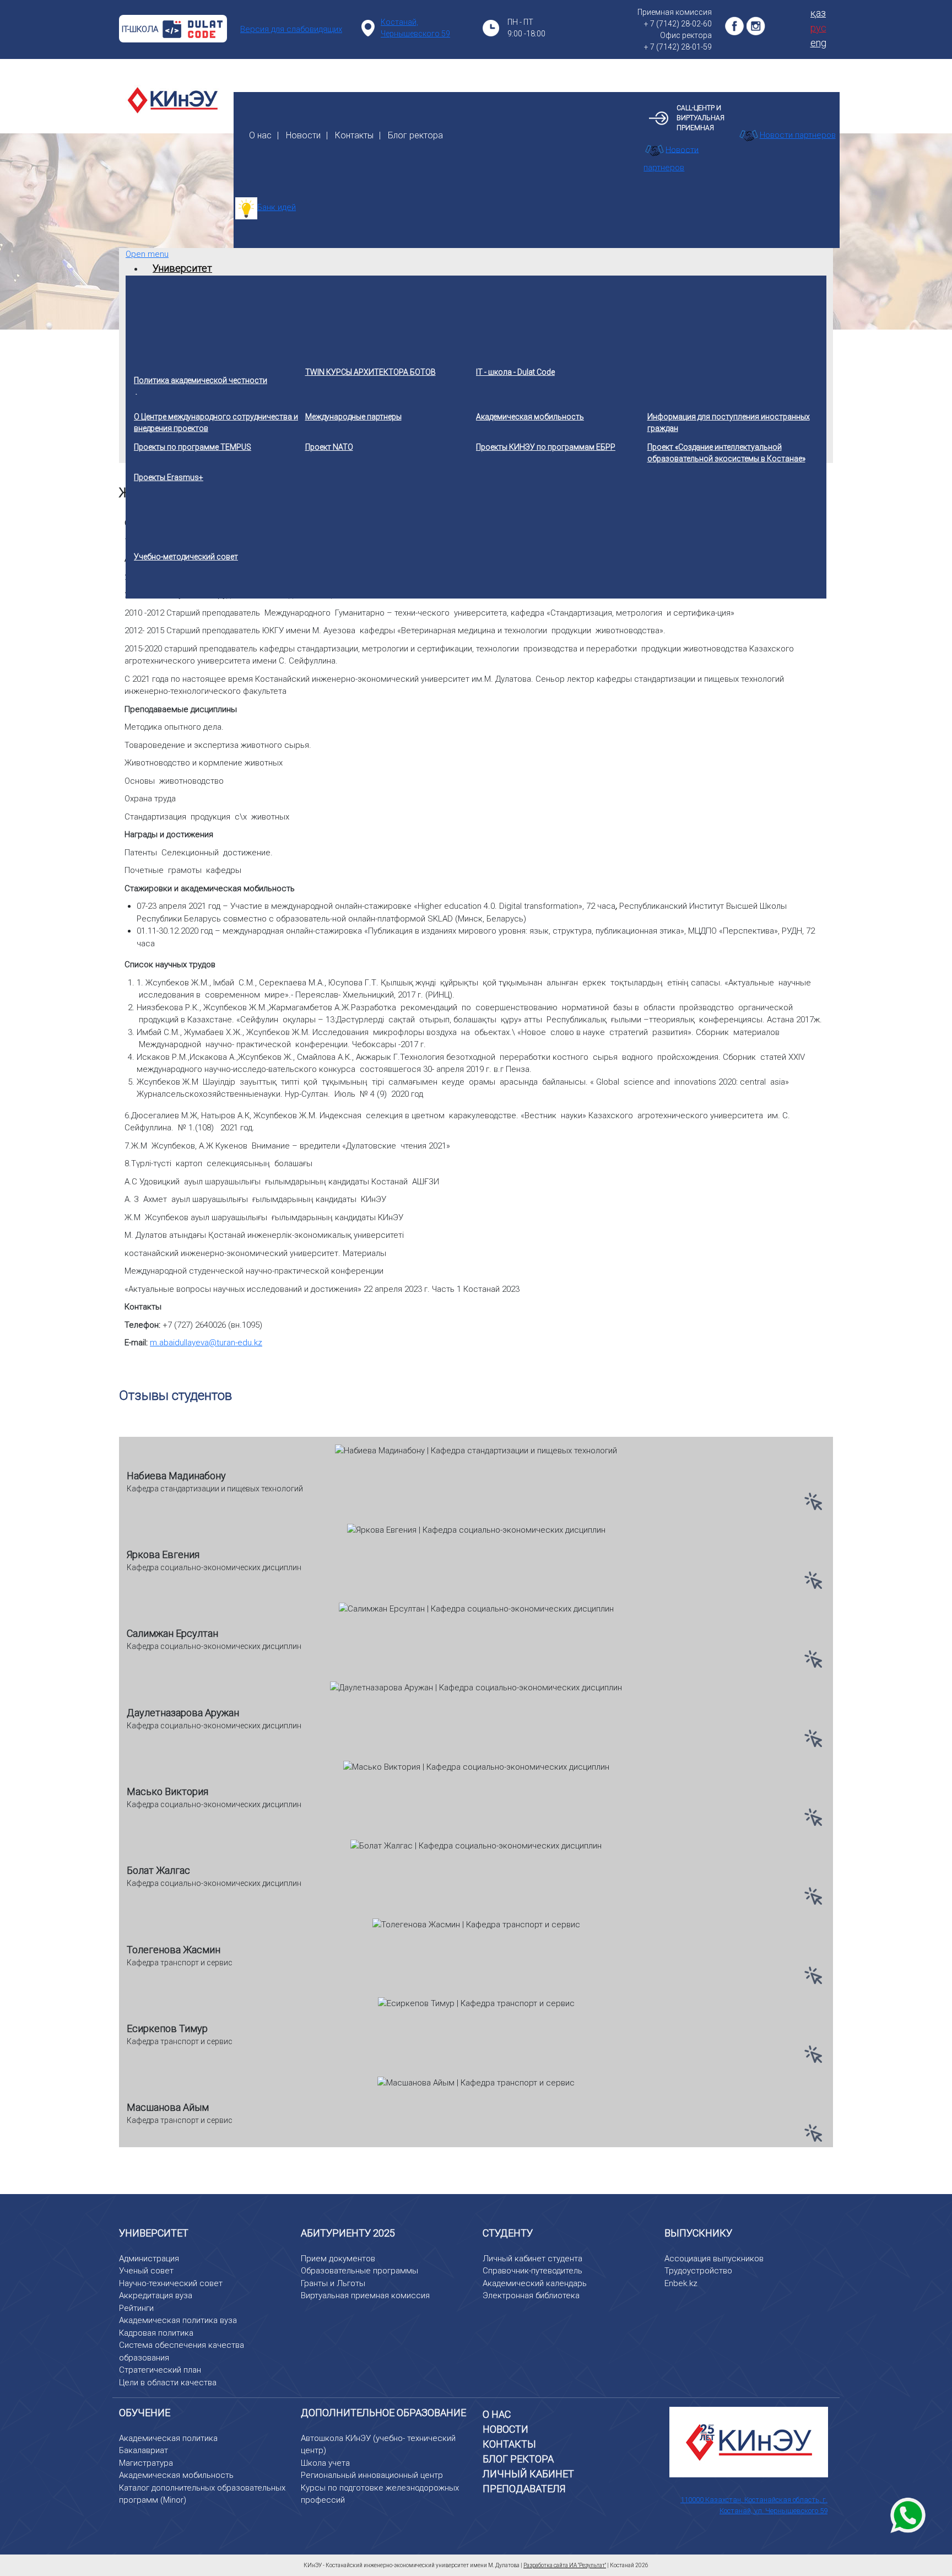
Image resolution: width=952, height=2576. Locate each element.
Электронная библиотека (531, 2295)
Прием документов (338, 2259)
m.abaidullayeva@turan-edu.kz (206, 1343)
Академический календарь (535, 2283)
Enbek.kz (681, 2283)
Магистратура (146, 2463)
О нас (260, 135)
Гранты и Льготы (333, 2283)
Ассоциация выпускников (714, 2259)
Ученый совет (146, 2271)
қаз (818, 13)
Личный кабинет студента (532, 2259)
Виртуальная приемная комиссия (365, 2295)
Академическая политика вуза (178, 2320)
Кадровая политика (156, 2333)
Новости (303, 135)
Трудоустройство (698, 2271)
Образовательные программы (359, 2271)
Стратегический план (160, 2370)
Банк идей (277, 207)
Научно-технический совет (171, 2283)
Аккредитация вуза (156, 2295)
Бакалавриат (144, 2450)
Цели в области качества (168, 2383)
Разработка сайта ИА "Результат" (565, 2565)
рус (818, 28)
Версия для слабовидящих (291, 29)
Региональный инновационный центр (372, 2475)
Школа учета (325, 2463)
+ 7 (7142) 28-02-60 (678, 24)
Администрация (149, 2259)
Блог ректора (415, 135)
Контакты (354, 135)
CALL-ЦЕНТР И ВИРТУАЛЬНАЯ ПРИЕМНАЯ (701, 118)
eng (818, 43)
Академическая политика (168, 2438)
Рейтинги (136, 2308)
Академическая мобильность (176, 2475)
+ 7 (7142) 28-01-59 (678, 47)
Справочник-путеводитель (532, 2271)
